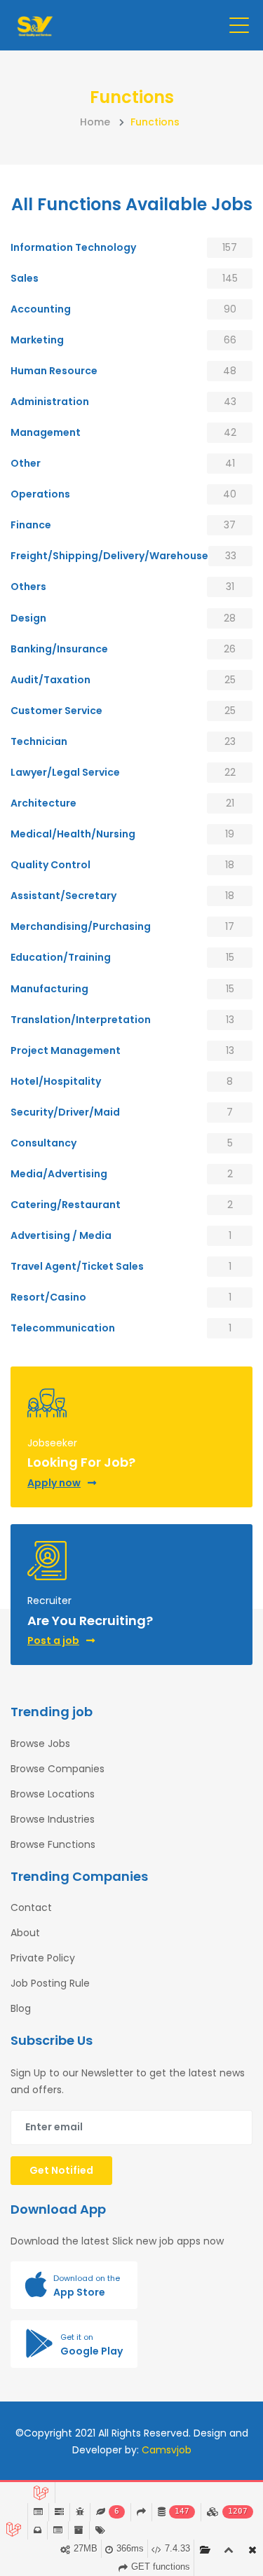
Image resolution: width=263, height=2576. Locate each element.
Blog (21, 2008)
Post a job (53, 1640)
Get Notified (61, 2170)
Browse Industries (53, 1819)
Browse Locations (53, 1794)
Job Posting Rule (50, 1983)
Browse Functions (53, 1844)
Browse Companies (58, 1769)
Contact (31, 1907)
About (25, 1933)
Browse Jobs (40, 1743)
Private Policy (43, 1958)
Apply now (54, 1483)
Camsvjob (167, 2450)
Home (95, 122)
